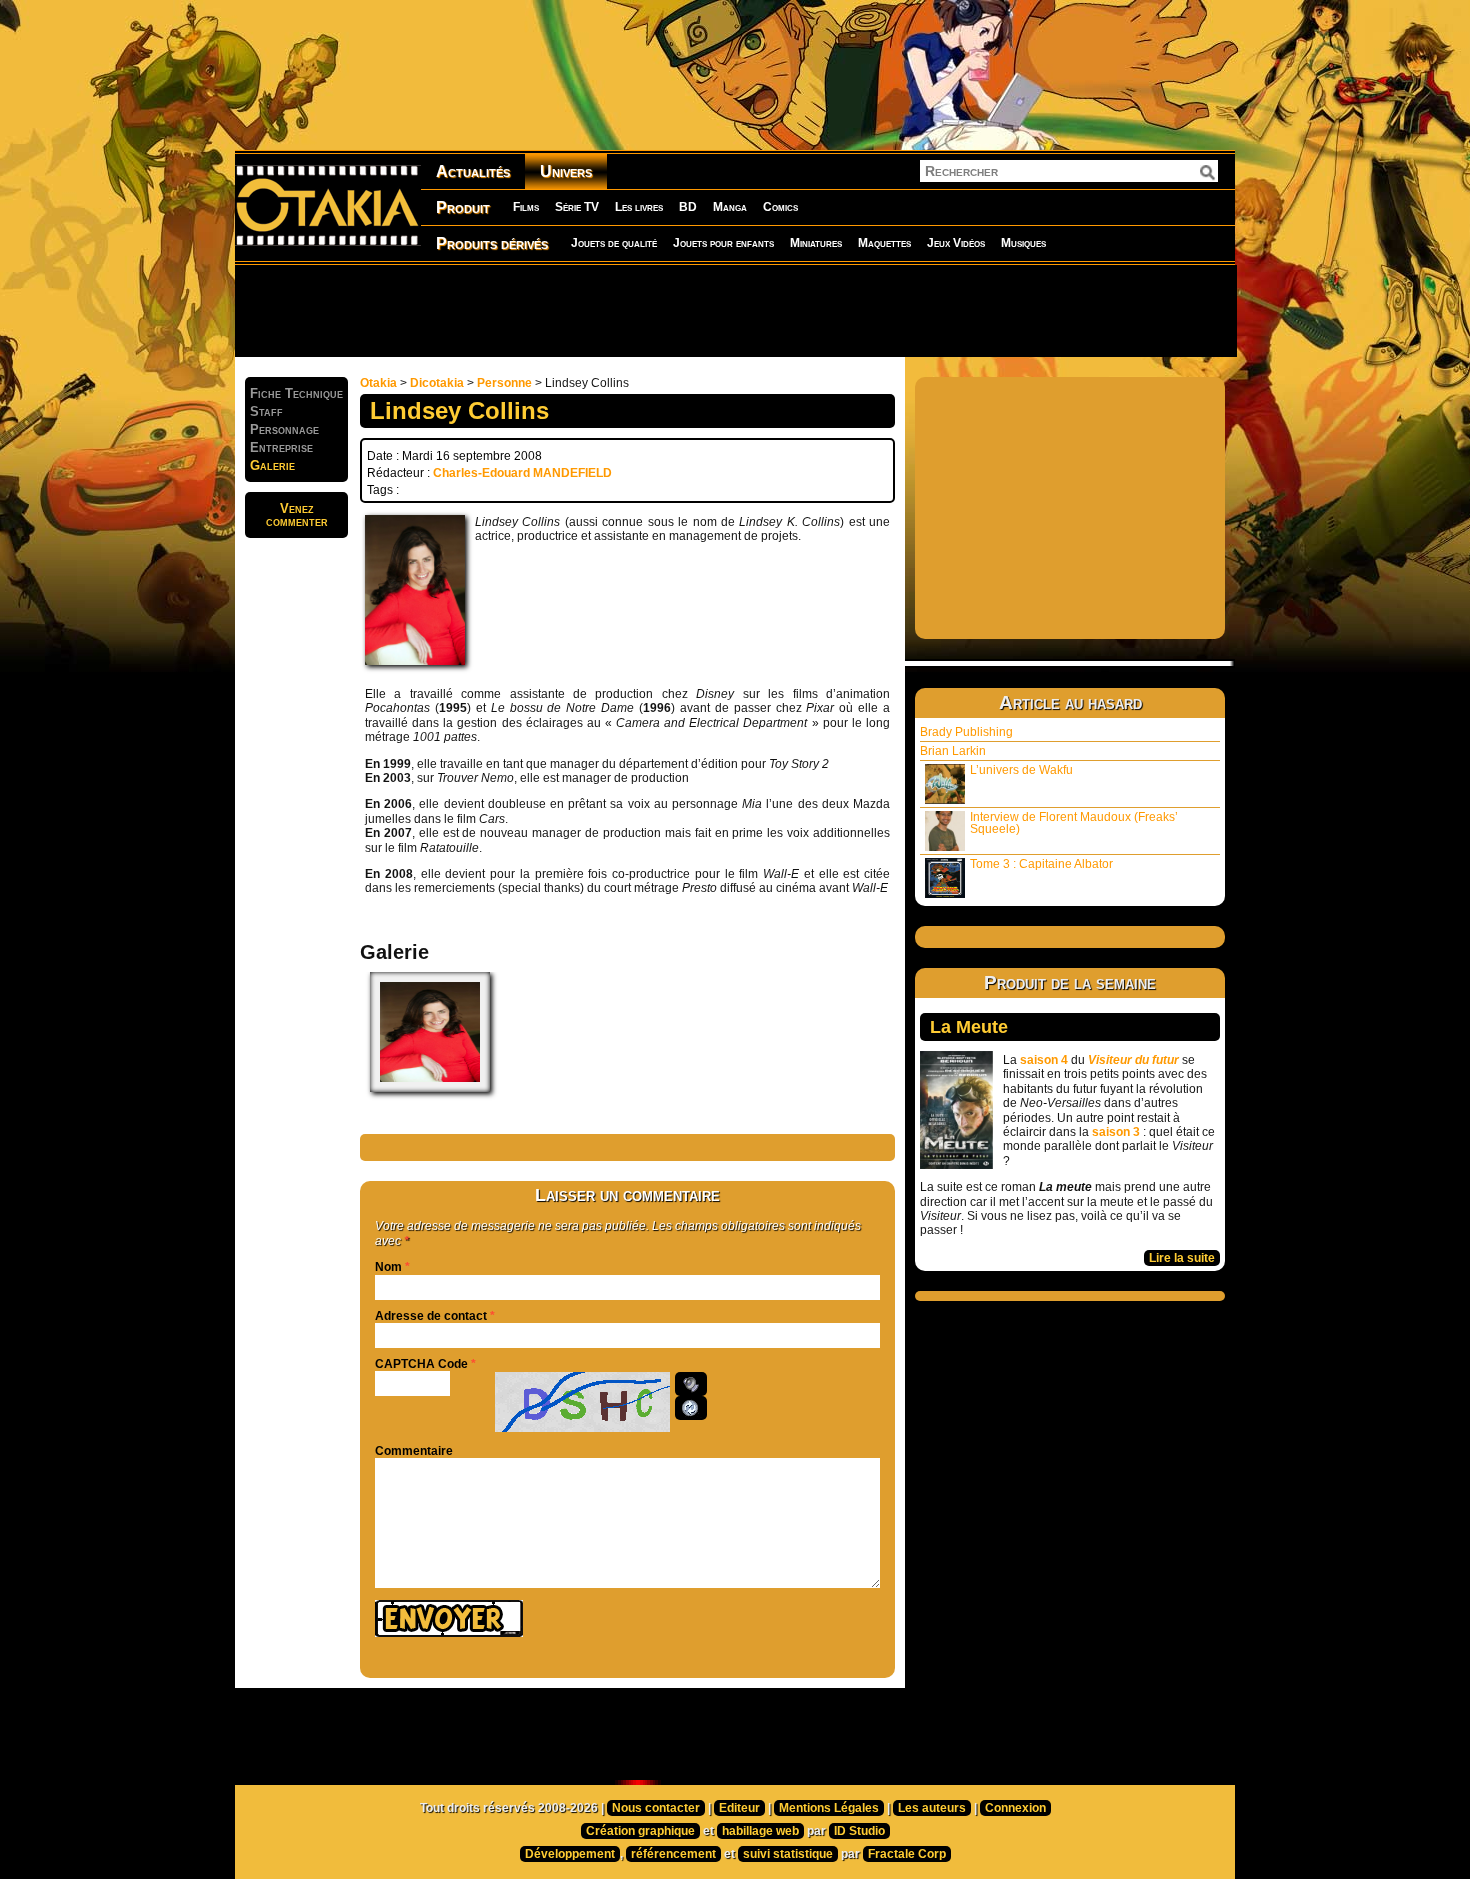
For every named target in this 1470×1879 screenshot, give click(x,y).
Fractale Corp (907, 1854)
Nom (388, 1267)
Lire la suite (1182, 1258)
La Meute (969, 1027)
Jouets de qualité (614, 243)
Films (526, 207)
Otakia (378, 383)
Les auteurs (932, 1808)
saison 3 (1116, 1132)
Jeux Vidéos (956, 243)
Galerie (272, 465)
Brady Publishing (966, 732)
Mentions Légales (829, 1808)
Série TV (577, 207)
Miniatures (816, 243)
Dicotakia (437, 383)
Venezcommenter (297, 515)
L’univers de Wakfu (1021, 770)
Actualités (473, 171)
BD (688, 207)
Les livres (639, 207)
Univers (566, 171)
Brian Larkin (953, 751)
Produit (463, 207)
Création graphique (640, 1831)
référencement (673, 1854)
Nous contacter (656, 1808)
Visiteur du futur (1133, 1060)
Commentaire (414, 1451)
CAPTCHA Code (421, 1364)
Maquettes (884, 243)
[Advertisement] (735, 310)
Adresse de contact (431, 1316)
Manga (730, 207)
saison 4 (1044, 1060)
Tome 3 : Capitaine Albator (1041, 864)
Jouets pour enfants (723, 243)
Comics (780, 207)
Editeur (739, 1808)
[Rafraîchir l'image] (691, 1408)
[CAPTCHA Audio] (691, 1384)
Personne (504, 383)
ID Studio (859, 1831)
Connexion (1015, 1808)
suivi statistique (788, 1854)
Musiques (1023, 243)
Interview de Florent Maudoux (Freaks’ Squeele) (1074, 823)
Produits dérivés (492, 243)
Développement (570, 1854)
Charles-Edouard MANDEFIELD (522, 473)
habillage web (760, 1831)
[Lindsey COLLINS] (430, 1088)
